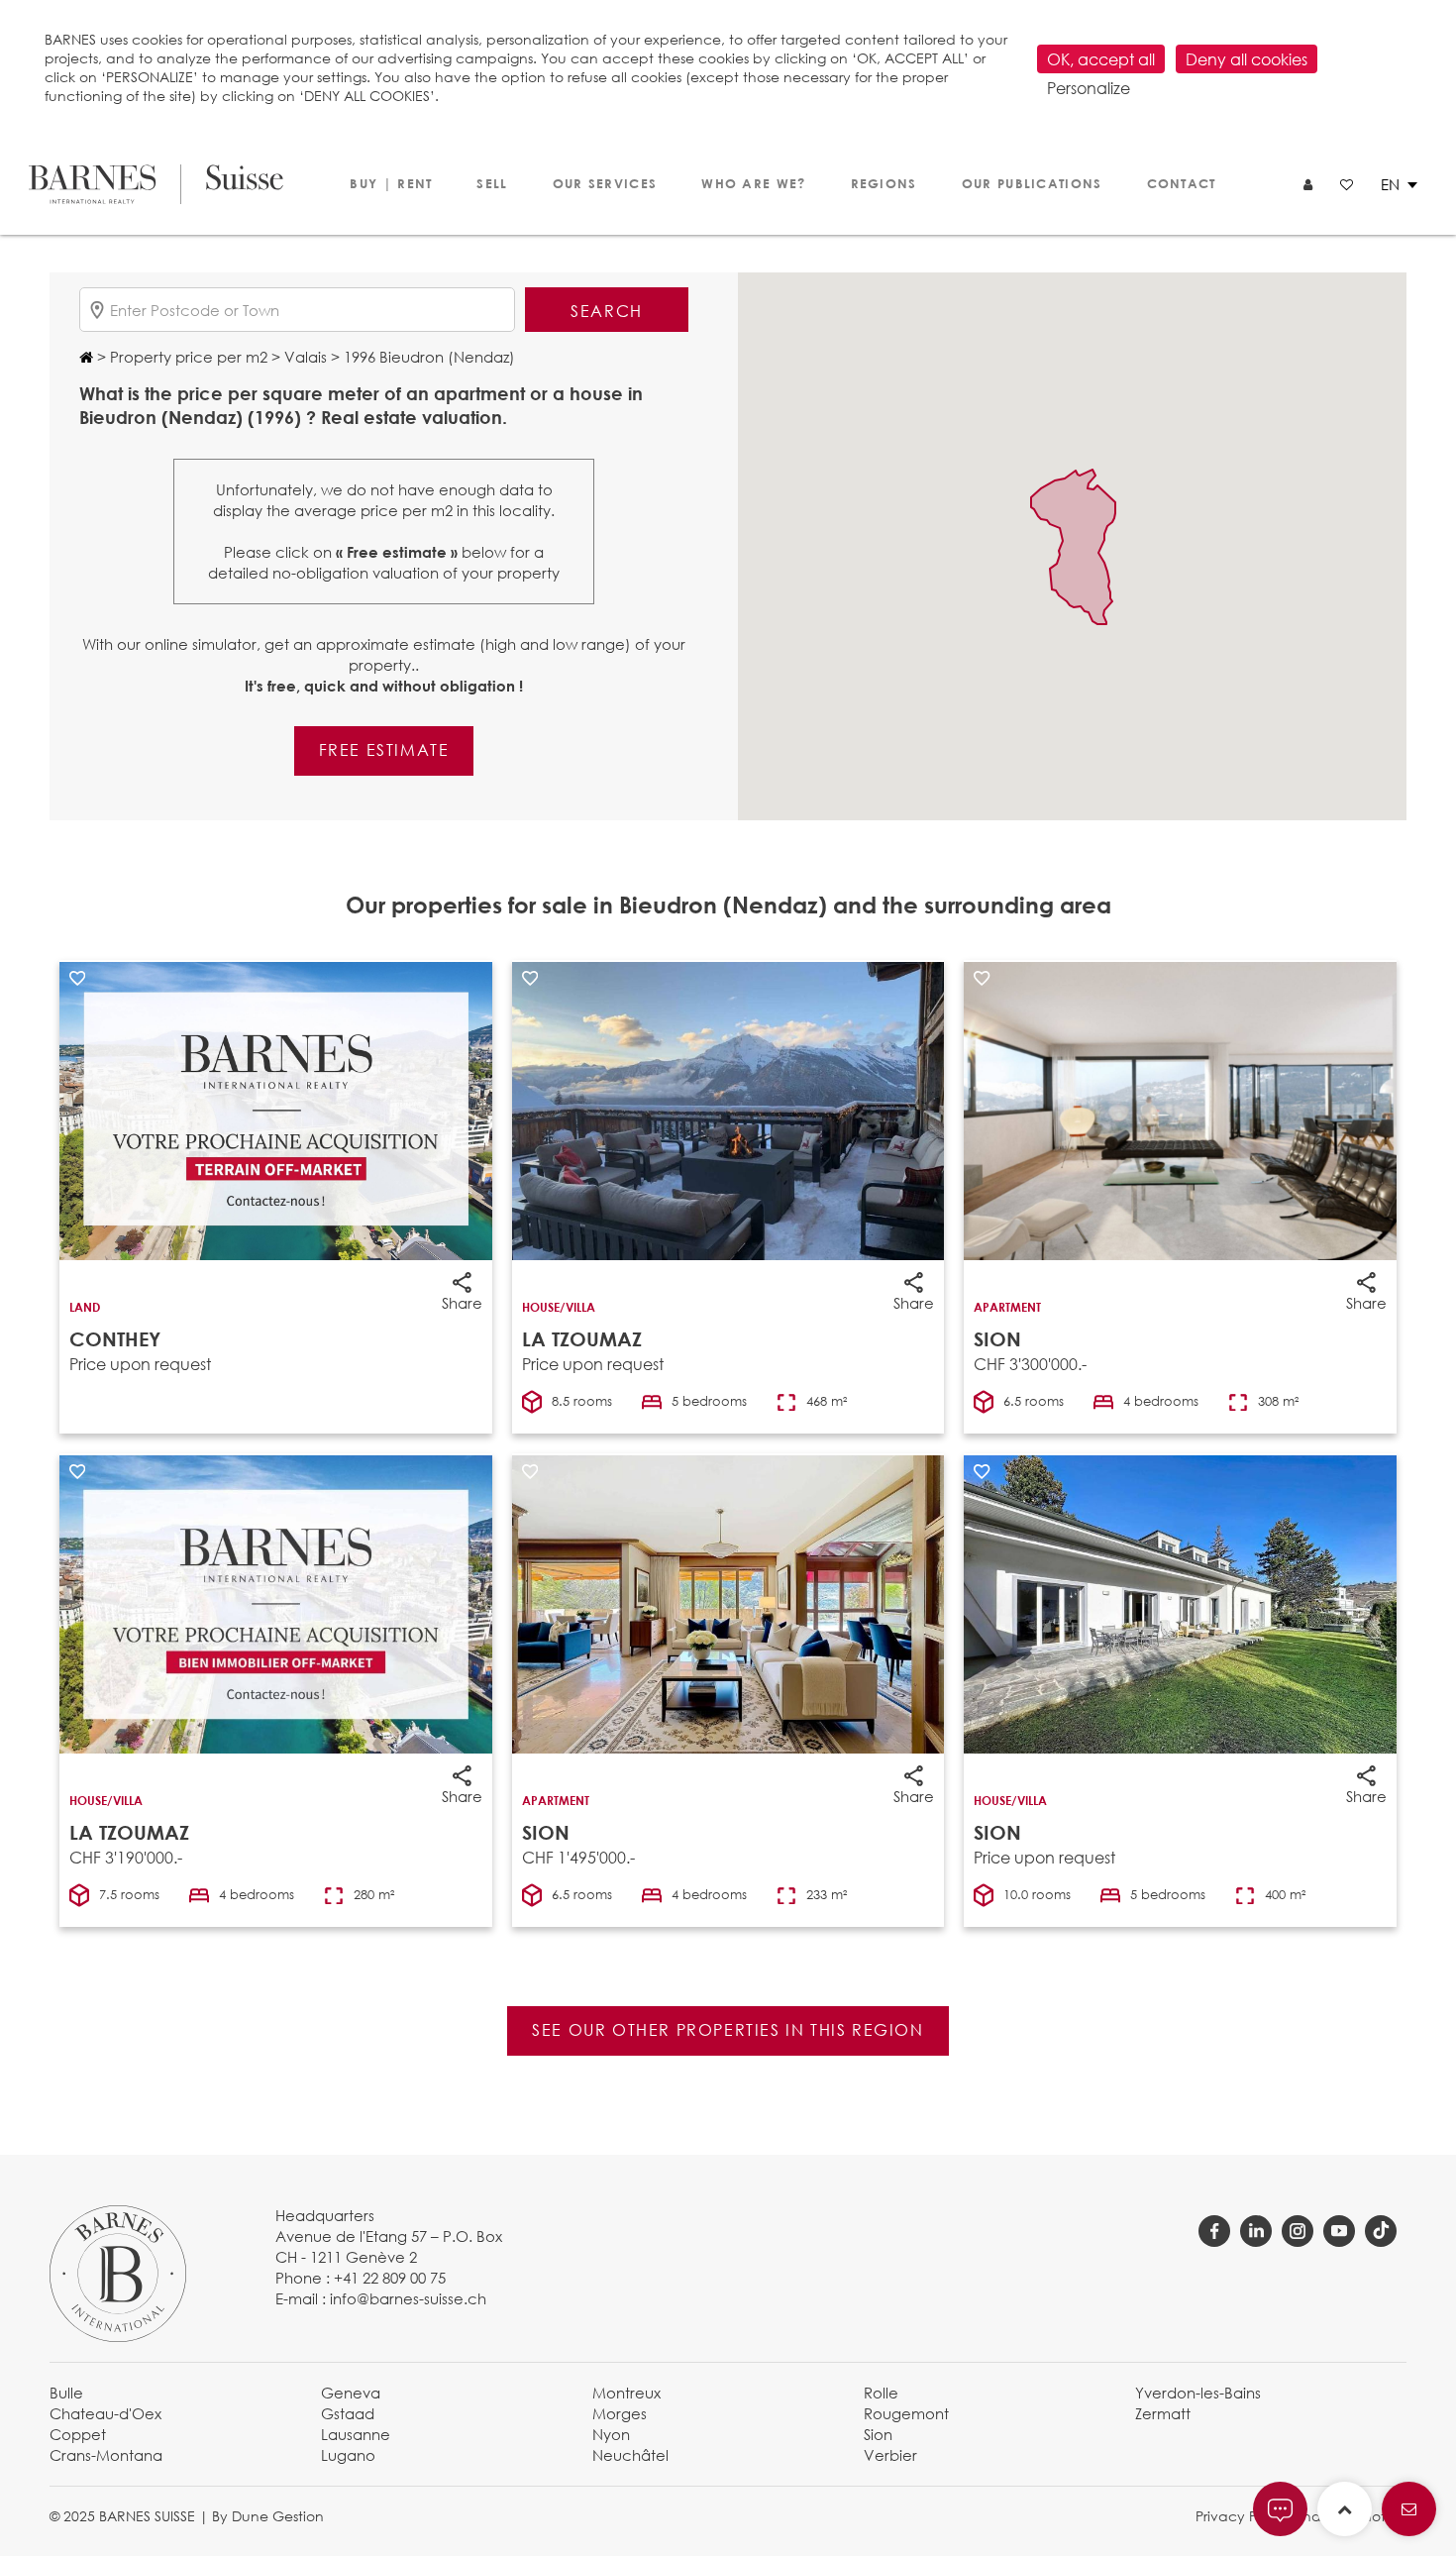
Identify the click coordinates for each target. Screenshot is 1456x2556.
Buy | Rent (391, 183)
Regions (884, 183)
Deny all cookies (1247, 59)
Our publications (1032, 183)
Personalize (1089, 88)
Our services (605, 183)
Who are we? (753, 183)
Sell (492, 183)
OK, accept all (1101, 59)
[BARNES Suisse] (156, 184)
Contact (1182, 183)
